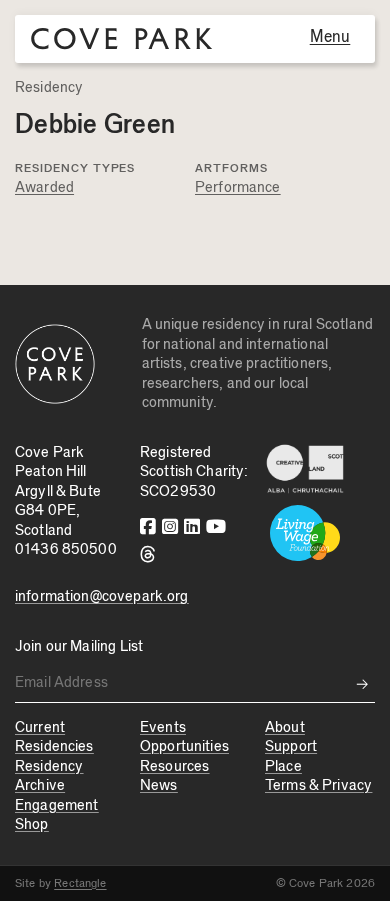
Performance (238, 187)
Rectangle (80, 883)
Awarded (44, 187)
